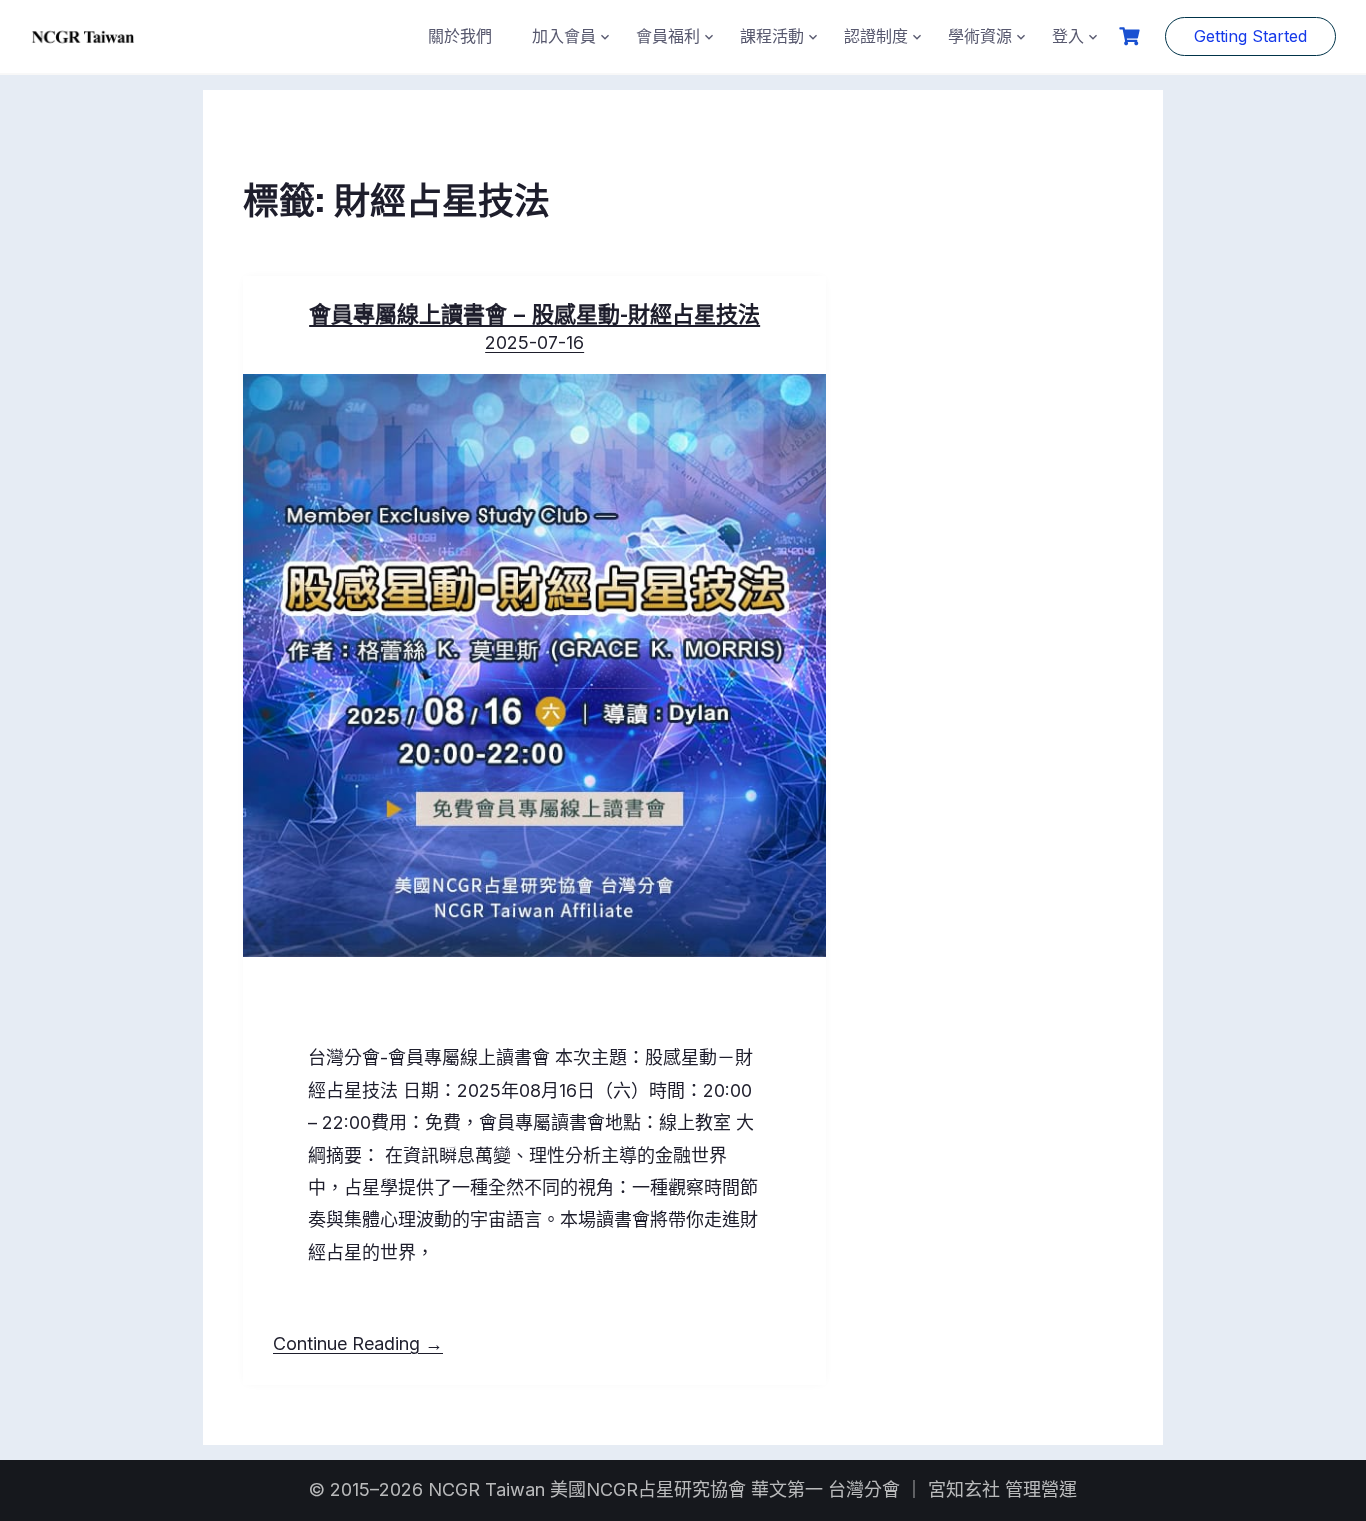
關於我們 (460, 36)
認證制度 (876, 36)
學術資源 (980, 36)
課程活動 (772, 36)
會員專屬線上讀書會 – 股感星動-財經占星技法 (534, 312)
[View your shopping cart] (1132, 36)
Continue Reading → (358, 1343)
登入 (1068, 36)
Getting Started (1250, 36)
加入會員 (564, 36)
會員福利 (668, 36)
